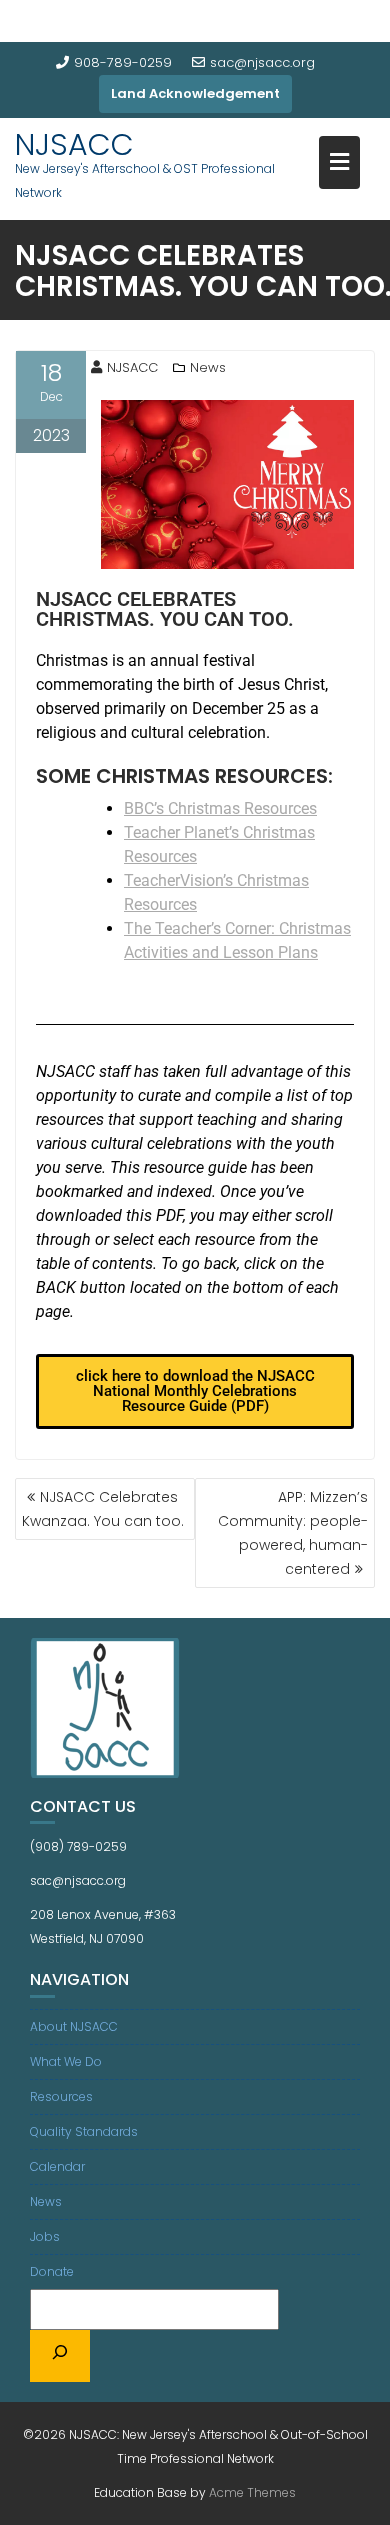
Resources (61, 2096)
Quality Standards (84, 2131)
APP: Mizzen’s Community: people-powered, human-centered (293, 1533)
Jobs (45, 2236)
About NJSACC (74, 2026)
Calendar (57, 2166)
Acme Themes (252, 2492)
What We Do (66, 2061)
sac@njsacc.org (262, 62)
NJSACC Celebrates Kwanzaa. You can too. (103, 1509)
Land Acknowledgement (195, 93)
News (208, 367)
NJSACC (74, 144)
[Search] (60, 2356)
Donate (52, 2271)
